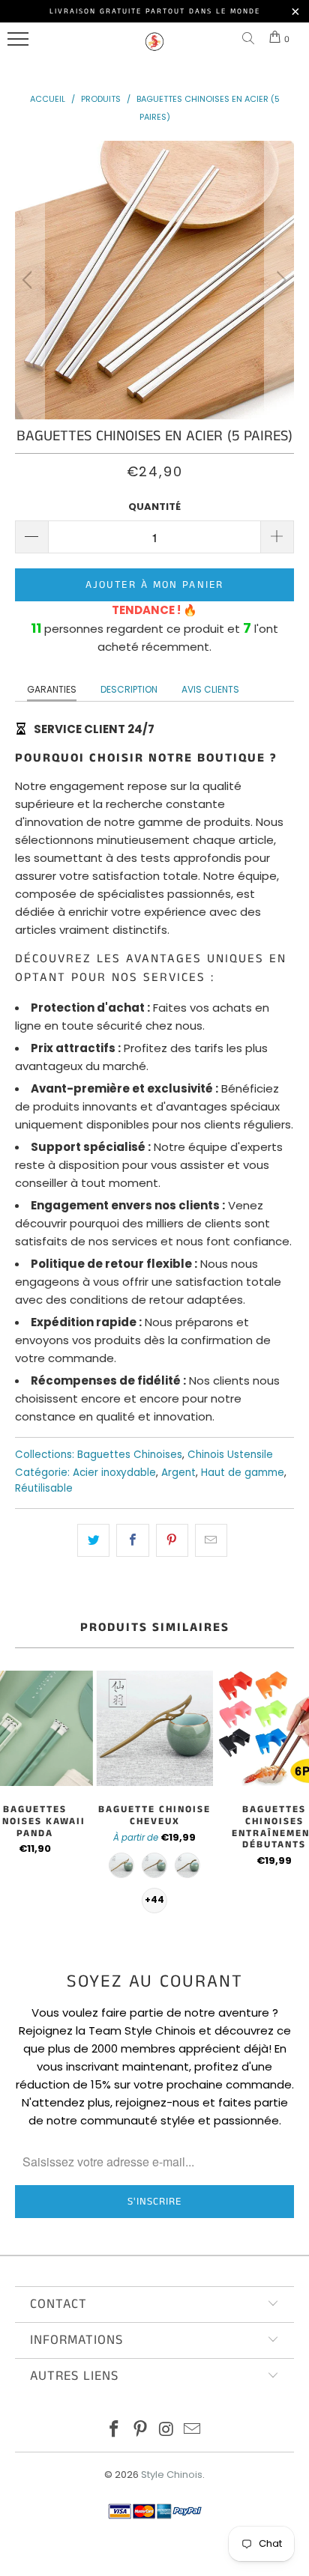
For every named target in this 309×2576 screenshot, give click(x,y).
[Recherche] (251, 39)
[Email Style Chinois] (193, 2430)
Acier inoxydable (114, 1473)
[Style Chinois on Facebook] (115, 2430)
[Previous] (30, 280)
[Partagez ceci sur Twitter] (93, 1540)
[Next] (279, 280)
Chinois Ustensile (230, 1455)
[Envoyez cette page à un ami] (211, 1540)
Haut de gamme (243, 1473)
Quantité (154, 507)
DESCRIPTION (129, 689)
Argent (178, 1473)
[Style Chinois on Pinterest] (141, 2430)
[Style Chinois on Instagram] (167, 2430)
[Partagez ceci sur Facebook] (132, 1540)
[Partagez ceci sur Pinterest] (172, 1540)
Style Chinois (172, 2475)
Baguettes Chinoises (130, 1455)
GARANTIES (52, 689)
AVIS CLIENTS (210, 689)
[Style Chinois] (154, 48)
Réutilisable (44, 1488)
